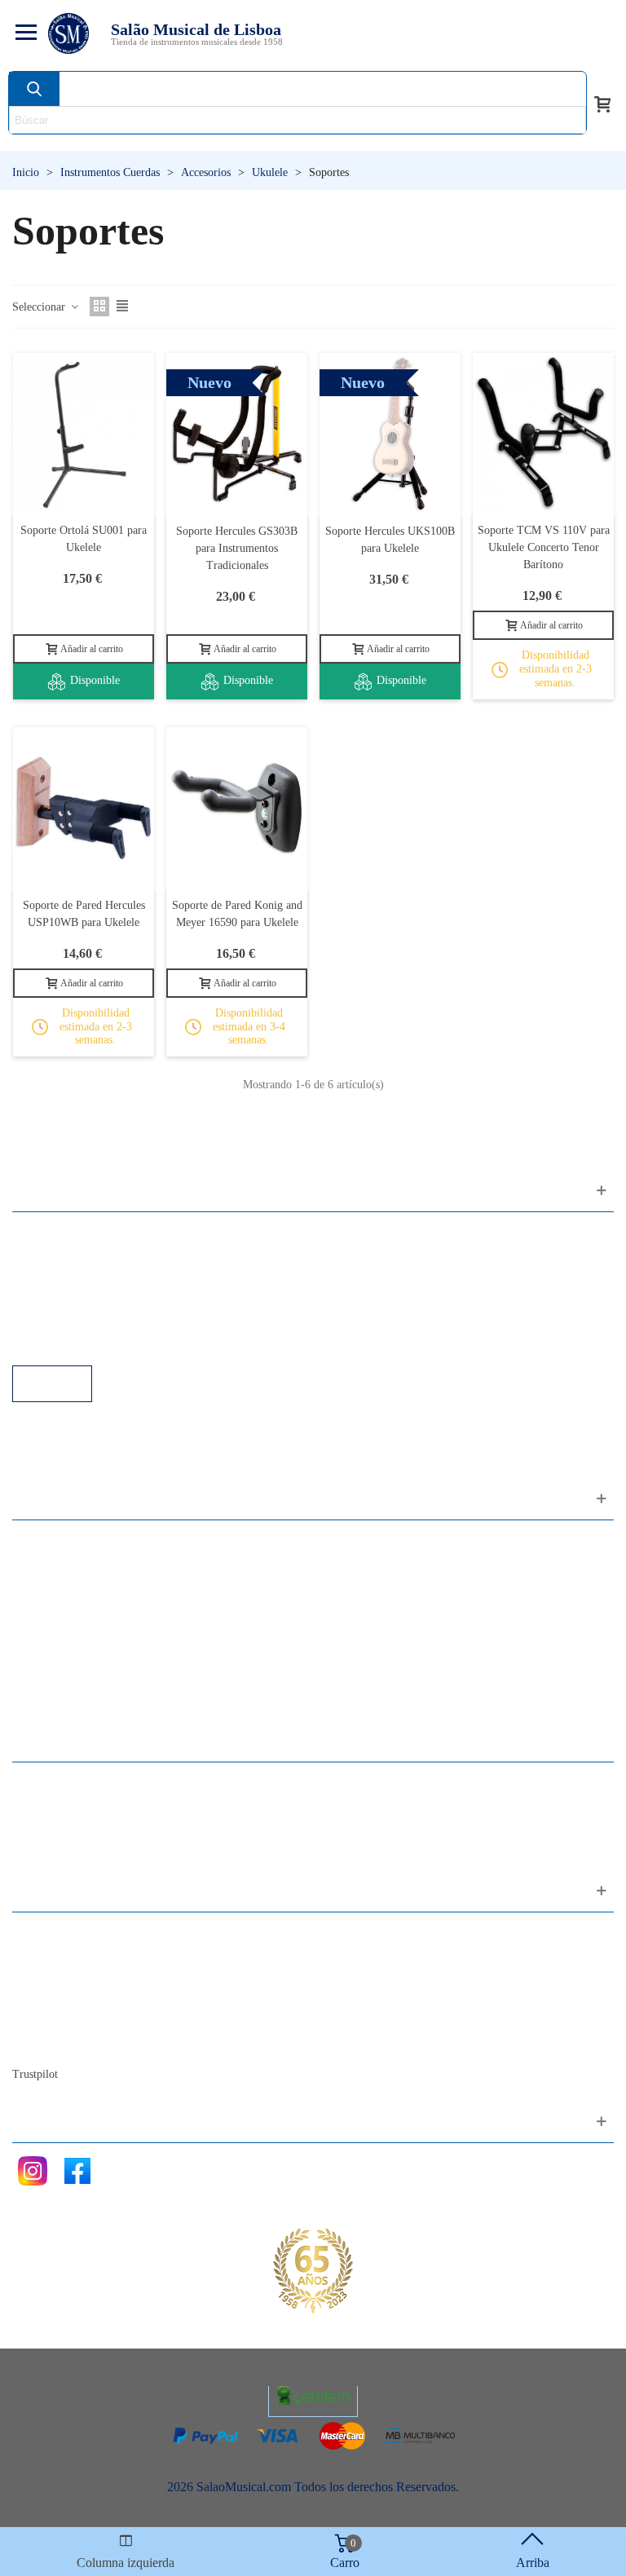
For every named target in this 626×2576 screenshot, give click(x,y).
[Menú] (24, 33)
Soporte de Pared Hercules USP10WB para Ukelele (84, 914)
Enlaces (48, 1255)
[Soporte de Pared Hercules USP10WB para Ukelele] (84, 808)
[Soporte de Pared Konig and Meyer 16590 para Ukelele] (237, 808)
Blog (41, 2043)
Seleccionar (40, 307)
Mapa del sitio (65, 1955)
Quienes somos (68, 1977)
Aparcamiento (65, 1321)
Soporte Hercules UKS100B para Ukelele (390, 540)
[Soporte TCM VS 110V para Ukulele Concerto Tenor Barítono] (543, 433)
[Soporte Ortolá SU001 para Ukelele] (84, 433)
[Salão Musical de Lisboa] (68, 33)
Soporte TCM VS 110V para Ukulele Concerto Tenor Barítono (544, 547)
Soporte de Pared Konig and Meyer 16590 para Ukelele (237, 914)
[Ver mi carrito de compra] (602, 103)
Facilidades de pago (79, 1343)
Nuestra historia (69, 1999)
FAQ (42, 1233)
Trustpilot (35, 2074)
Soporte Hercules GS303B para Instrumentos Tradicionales (237, 548)
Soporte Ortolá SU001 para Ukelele (84, 539)
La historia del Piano (82, 2021)
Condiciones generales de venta (110, 1299)
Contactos (54, 1933)
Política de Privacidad (84, 1277)
